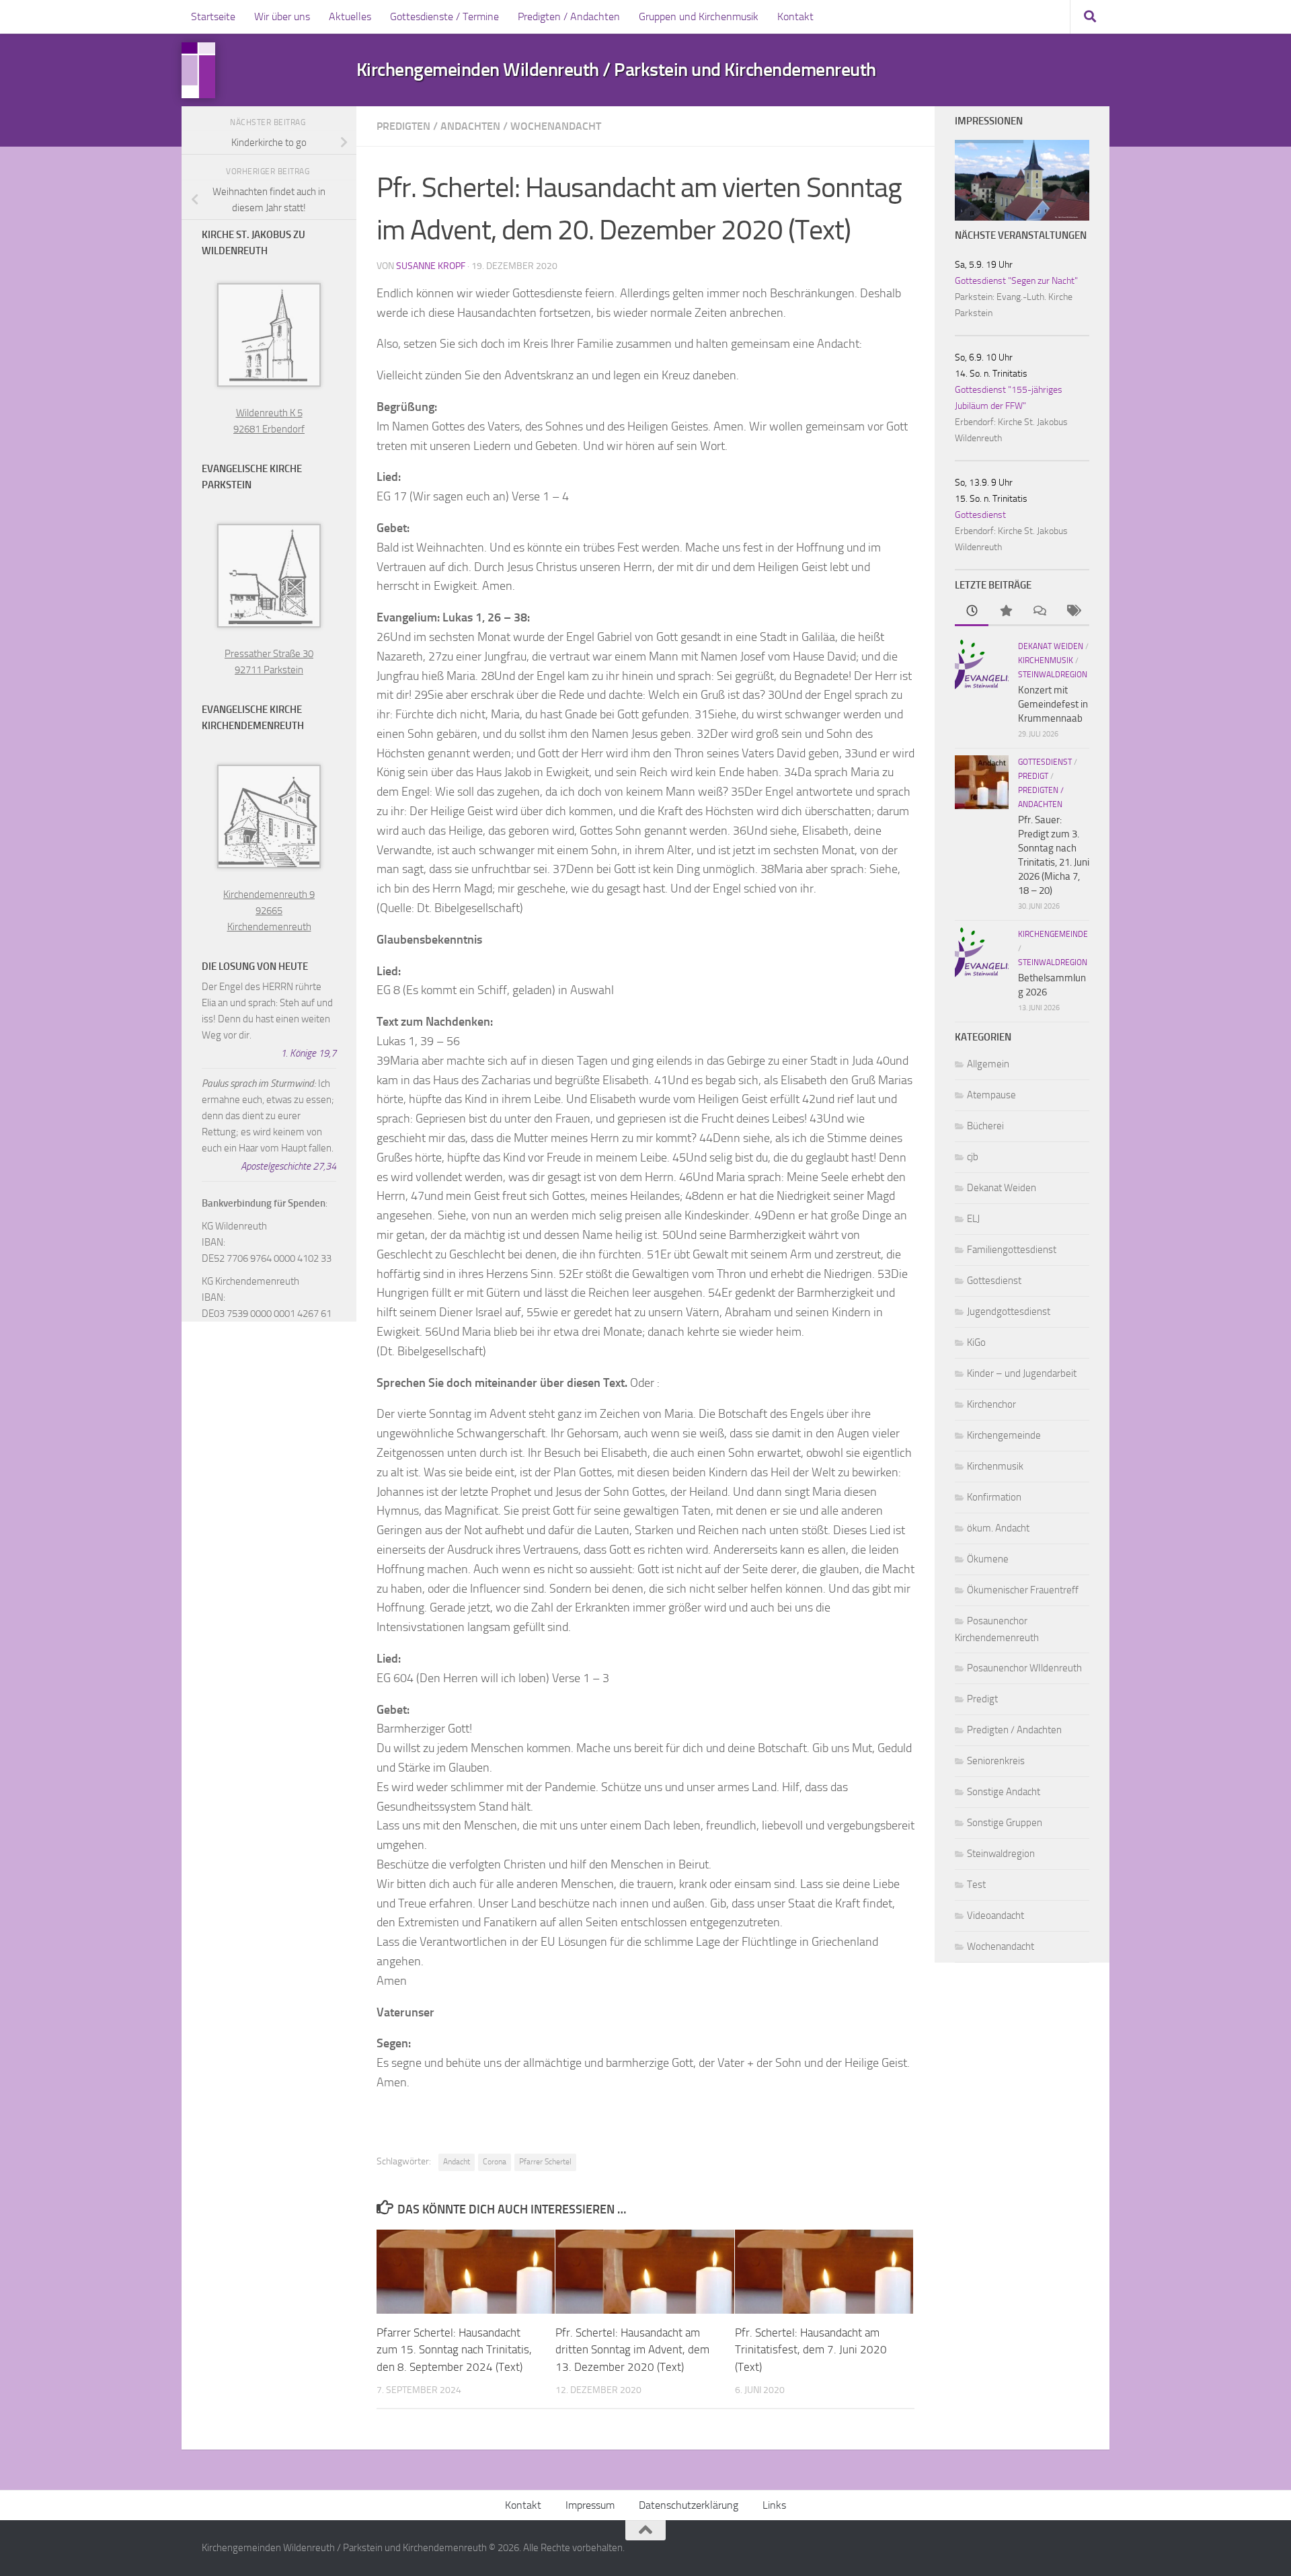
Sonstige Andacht (1004, 1792)
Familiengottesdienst (1012, 1250)
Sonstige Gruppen (1005, 1823)
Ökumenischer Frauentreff (1023, 1590)
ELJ (973, 1219)
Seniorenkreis (996, 1761)
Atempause (991, 1095)
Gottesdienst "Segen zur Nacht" (1016, 281)
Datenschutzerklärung (689, 2505)
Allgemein (988, 1064)
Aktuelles (350, 16)
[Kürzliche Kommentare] (1039, 612)
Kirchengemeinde (1053, 934)
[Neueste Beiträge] (972, 612)
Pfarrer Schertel (545, 2162)
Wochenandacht (556, 126)
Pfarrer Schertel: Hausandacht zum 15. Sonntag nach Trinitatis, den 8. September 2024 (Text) (454, 2350)
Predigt (1033, 776)
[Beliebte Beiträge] (1005, 612)
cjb (973, 1157)
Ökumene (988, 1559)
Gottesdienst (980, 515)
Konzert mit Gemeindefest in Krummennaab (1053, 704)
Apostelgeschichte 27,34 (288, 1166)
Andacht (457, 2162)
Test (976, 1885)
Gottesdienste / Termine (444, 16)
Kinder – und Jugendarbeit (1022, 1373)
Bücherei (985, 1126)
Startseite (213, 16)
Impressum (590, 2505)
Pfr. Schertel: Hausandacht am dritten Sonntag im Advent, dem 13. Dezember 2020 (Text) (632, 2350)
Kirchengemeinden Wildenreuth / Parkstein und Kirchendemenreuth (616, 70)
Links (774, 2505)
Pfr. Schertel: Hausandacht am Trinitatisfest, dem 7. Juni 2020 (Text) (811, 2350)
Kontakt (795, 16)
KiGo (976, 1342)
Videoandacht (995, 1916)
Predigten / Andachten (569, 16)
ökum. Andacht (998, 1528)
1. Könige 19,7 (308, 1053)
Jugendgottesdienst (1009, 1312)
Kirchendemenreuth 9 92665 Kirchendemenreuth (269, 911)
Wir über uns (282, 16)
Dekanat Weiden (1051, 646)
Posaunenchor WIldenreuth (1024, 1668)
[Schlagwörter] (1072, 612)
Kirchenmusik (1046, 660)
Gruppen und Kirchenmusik (699, 16)
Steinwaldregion (1053, 675)
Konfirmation (994, 1497)
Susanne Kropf (431, 266)
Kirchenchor (991, 1404)
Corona (495, 2162)
